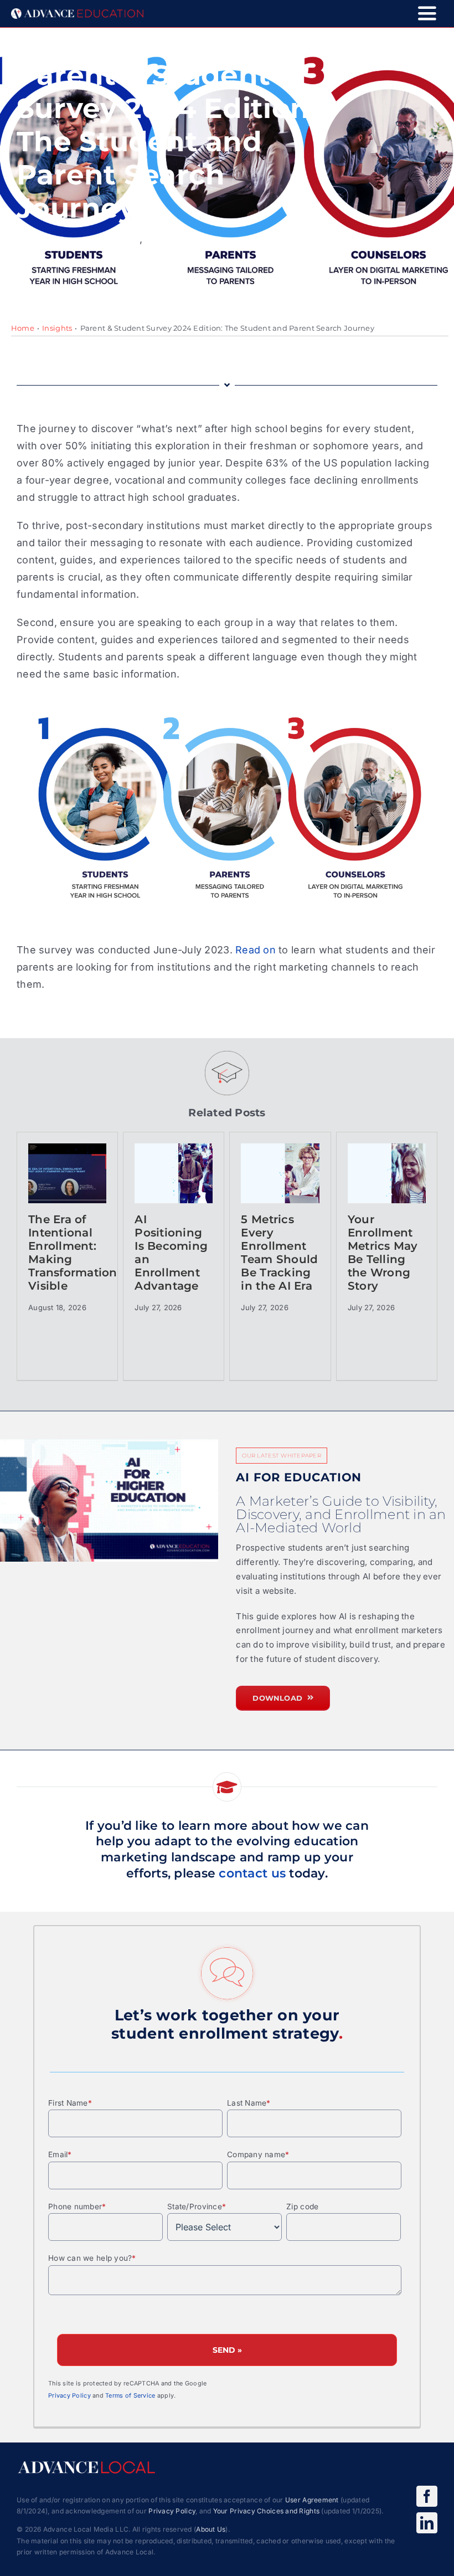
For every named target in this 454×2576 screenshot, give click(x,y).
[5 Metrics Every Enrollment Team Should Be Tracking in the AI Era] (280, 1173)
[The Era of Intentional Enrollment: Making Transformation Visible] (67, 1173)
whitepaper (175, 240)
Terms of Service (130, 2396)
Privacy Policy (69, 2396)
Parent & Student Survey (78, 240)
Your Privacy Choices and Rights (266, 2511)
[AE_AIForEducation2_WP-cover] (109, 1500)
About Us (211, 2529)
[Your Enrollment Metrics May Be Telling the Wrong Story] (387, 1173)
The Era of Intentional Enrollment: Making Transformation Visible (67, 1253)
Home (23, 328)
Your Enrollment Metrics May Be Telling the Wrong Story (383, 1253)
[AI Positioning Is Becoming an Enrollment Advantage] (174, 1173)
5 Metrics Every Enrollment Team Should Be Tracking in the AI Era (279, 1253)
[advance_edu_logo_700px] (77, 13)
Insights (57, 328)
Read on (256, 950)
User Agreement (312, 2500)
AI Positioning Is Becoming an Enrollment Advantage (171, 1253)
